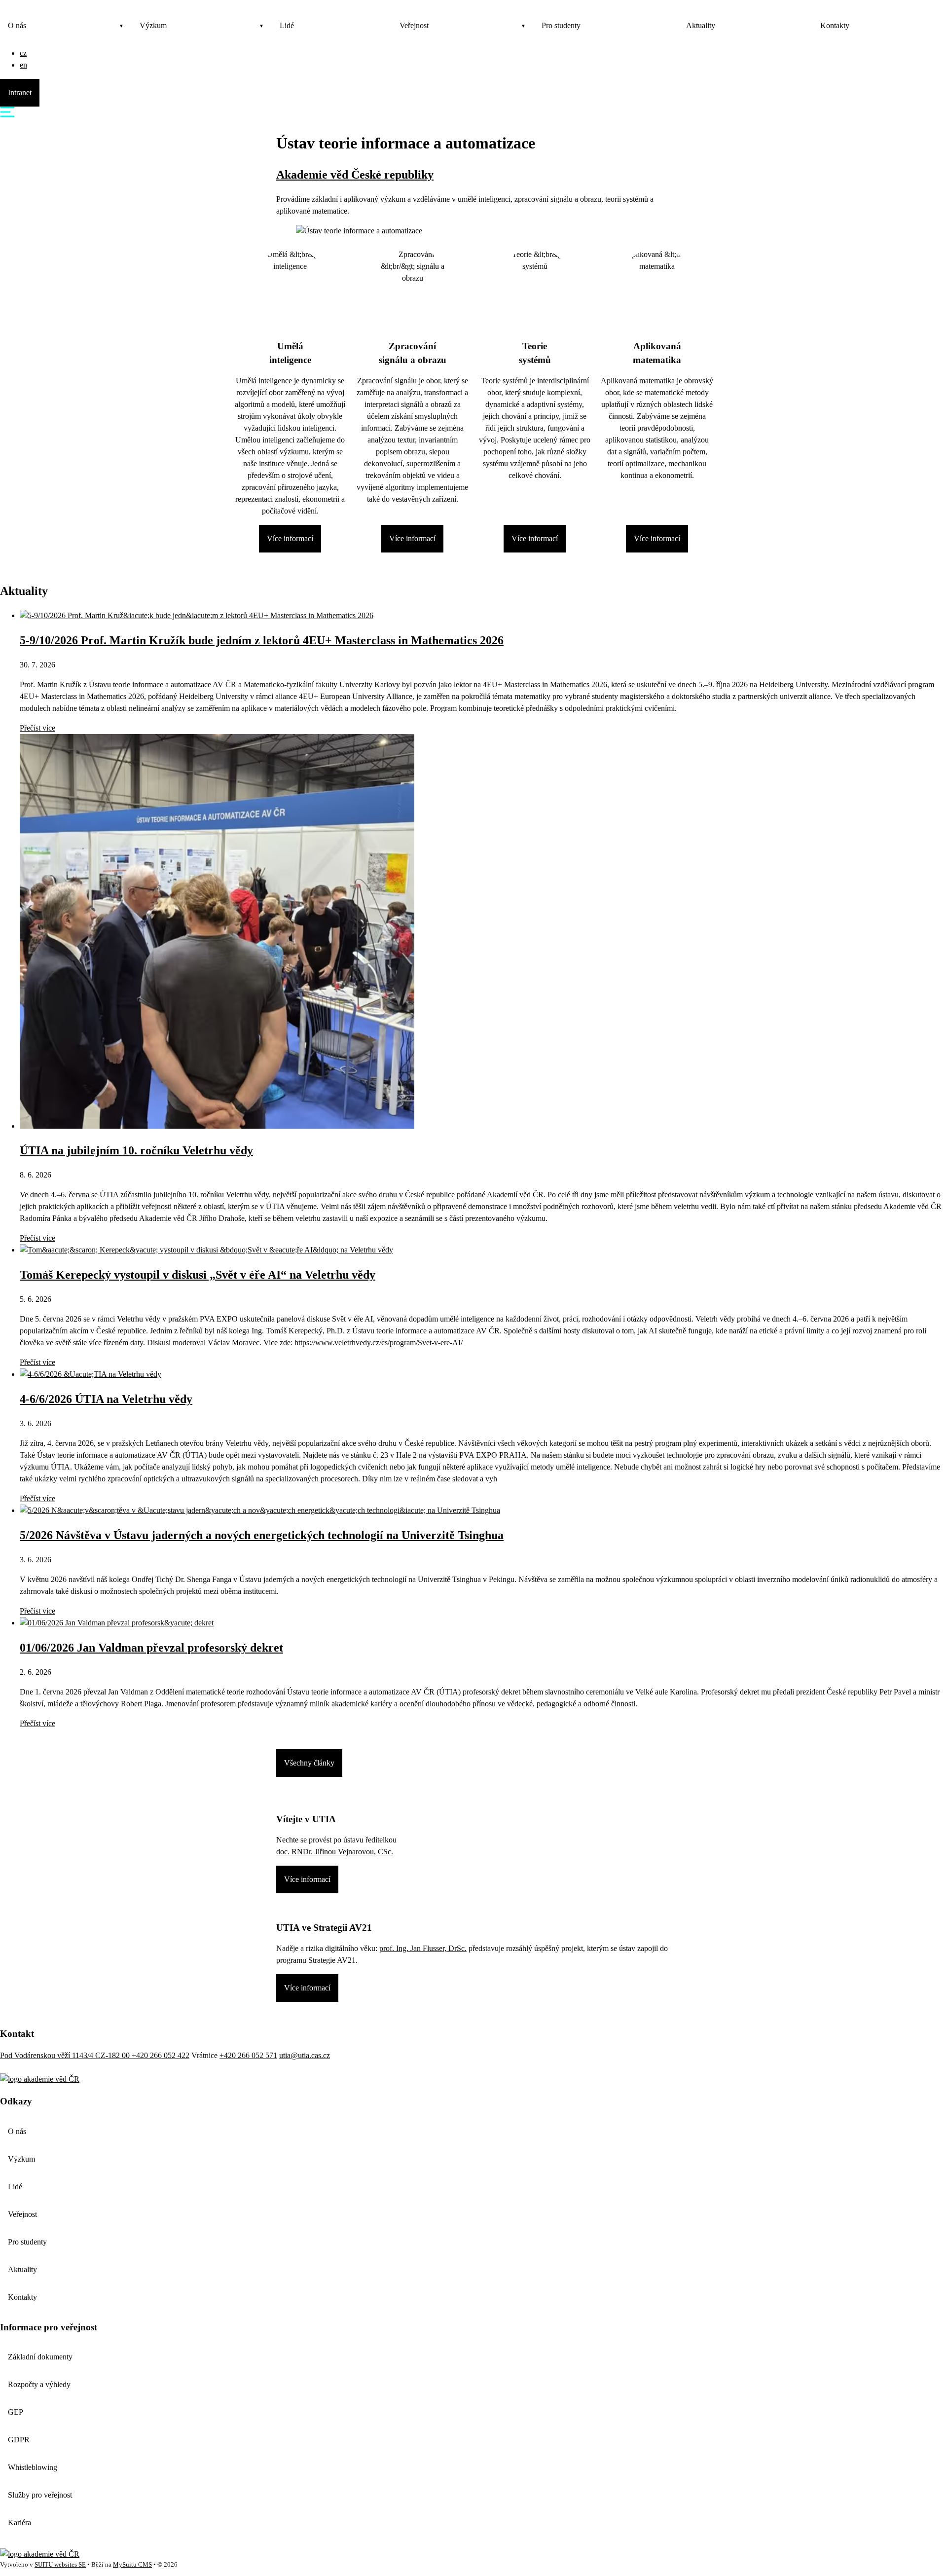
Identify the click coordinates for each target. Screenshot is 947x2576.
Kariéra (19, 2522)
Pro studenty (561, 25)
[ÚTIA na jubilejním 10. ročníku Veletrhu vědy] (217, 1126)
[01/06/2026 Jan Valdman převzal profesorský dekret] (117, 1623)
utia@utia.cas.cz (305, 2055)
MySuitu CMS (132, 2565)
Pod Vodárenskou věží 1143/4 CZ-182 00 (66, 2055)
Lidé (287, 25)
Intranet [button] (20, 92)
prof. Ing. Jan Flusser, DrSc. (423, 1948)
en (23, 65)
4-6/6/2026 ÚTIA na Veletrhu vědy (106, 1399)
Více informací (290, 538)
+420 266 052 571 (248, 2055)
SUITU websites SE (60, 2565)
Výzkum (153, 25)
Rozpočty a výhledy (39, 2384)
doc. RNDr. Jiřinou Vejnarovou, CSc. (335, 1852)
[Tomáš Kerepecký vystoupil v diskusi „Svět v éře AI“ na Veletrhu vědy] (206, 1250)
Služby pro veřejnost (40, 2495)
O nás (17, 25)
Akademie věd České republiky (355, 175)
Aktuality (701, 25)
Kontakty (835, 25)
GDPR (19, 2440)
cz (23, 53)
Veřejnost (414, 25)
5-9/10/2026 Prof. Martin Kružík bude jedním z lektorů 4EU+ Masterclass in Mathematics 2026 (262, 640)
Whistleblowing (33, 2467)
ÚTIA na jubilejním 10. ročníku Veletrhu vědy (136, 1150)
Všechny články (309, 1763)
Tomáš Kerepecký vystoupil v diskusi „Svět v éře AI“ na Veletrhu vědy (198, 1275)
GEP (16, 2412)
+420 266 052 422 (161, 2055)
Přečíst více (37, 728)
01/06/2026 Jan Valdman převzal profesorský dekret (151, 1648)
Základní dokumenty (40, 2357)
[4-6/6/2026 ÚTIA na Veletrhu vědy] (91, 1374)
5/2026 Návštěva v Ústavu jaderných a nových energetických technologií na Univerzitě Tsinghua (262, 1535)
